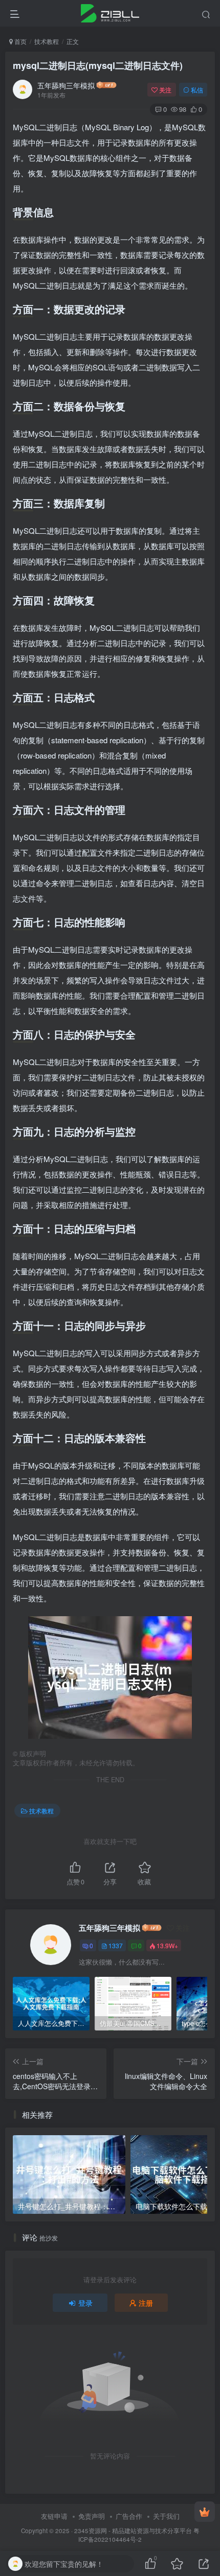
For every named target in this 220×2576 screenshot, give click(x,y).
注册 (146, 2303)
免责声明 (92, 2516)
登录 (85, 2303)
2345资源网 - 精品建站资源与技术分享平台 (133, 2531)
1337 (116, 1945)
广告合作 (129, 2516)
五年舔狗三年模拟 (66, 85)
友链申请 (54, 2516)
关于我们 (166, 2516)
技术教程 (47, 41)
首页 (20, 41)
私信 (197, 90)
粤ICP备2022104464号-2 (139, 2535)
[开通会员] (205, 2512)
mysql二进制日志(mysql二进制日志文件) (98, 65)
